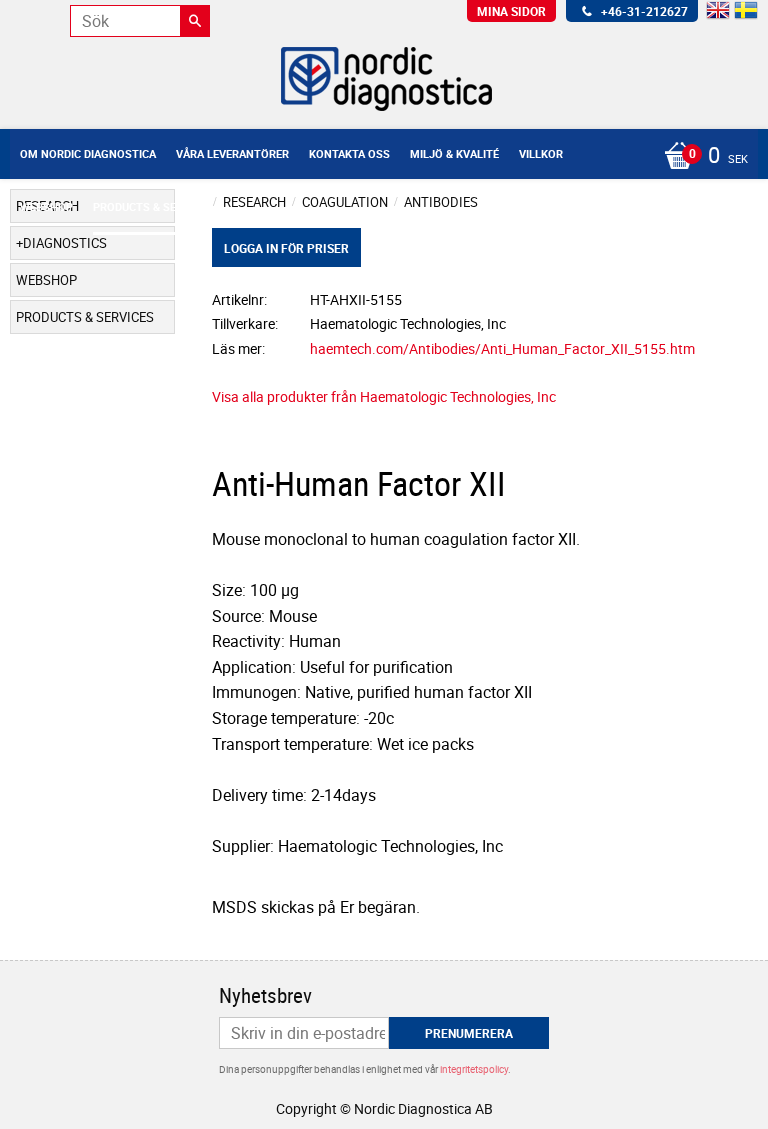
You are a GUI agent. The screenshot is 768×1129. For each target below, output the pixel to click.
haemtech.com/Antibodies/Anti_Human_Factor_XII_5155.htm (502, 348)
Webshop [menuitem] (46, 206)
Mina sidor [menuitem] (511, 11)
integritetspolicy (474, 1069)
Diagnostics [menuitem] (65, 243)
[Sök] (195, 21)
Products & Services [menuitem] (153, 206)
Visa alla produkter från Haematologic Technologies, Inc (384, 396)
